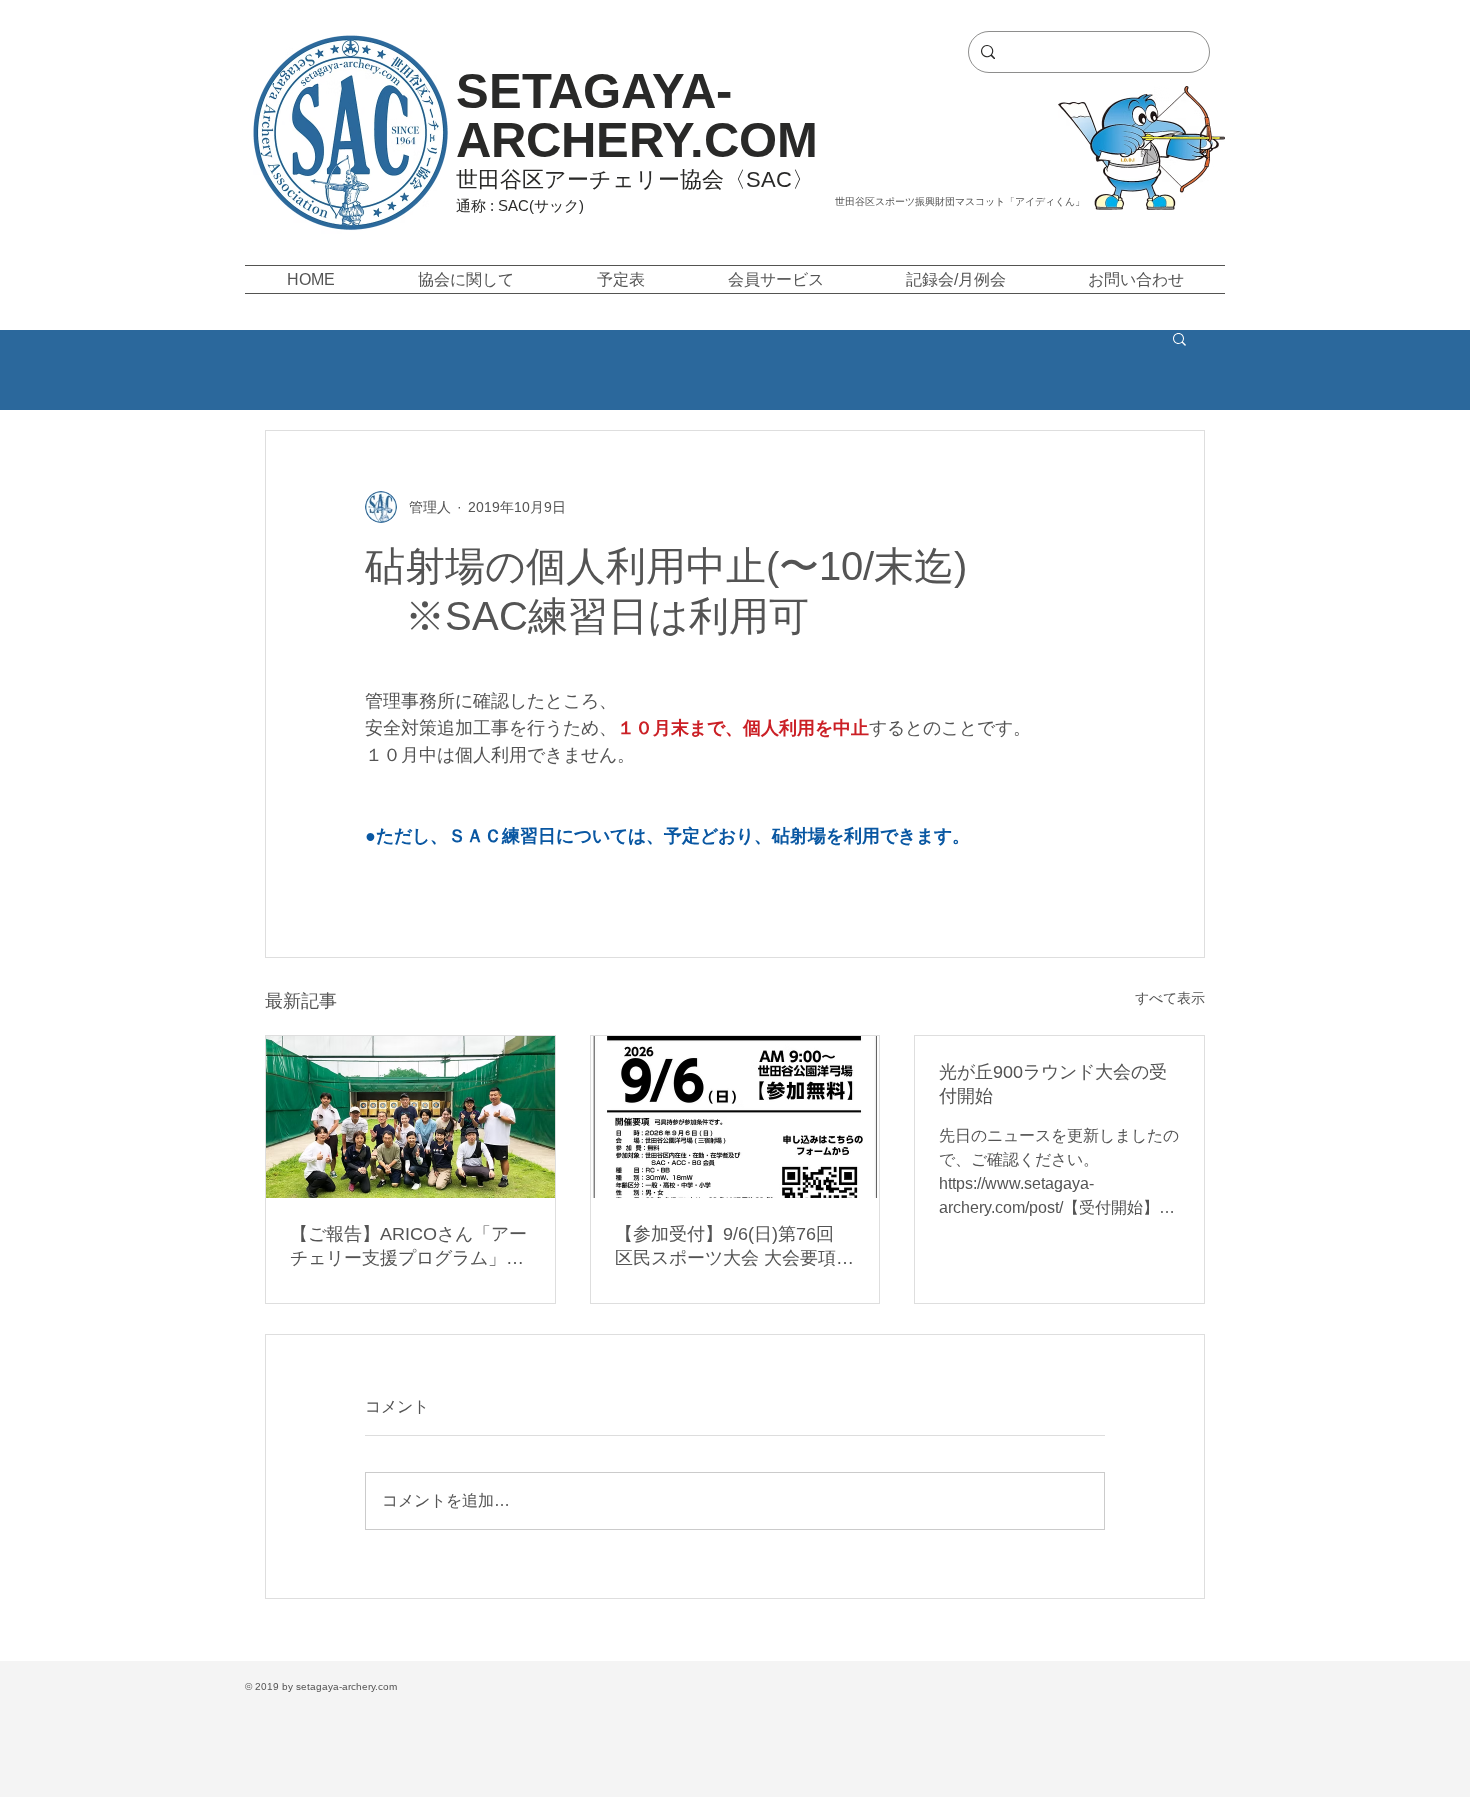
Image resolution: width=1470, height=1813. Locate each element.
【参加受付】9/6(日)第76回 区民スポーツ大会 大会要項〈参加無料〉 (725, 1247)
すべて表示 (1170, 998)
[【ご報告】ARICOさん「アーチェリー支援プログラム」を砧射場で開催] (410, 1117)
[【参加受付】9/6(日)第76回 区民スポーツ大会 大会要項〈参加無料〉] (735, 1117)
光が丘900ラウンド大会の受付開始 (1053, 1084)
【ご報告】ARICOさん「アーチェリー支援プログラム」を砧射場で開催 (408, 1247)
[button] (465, 279)
